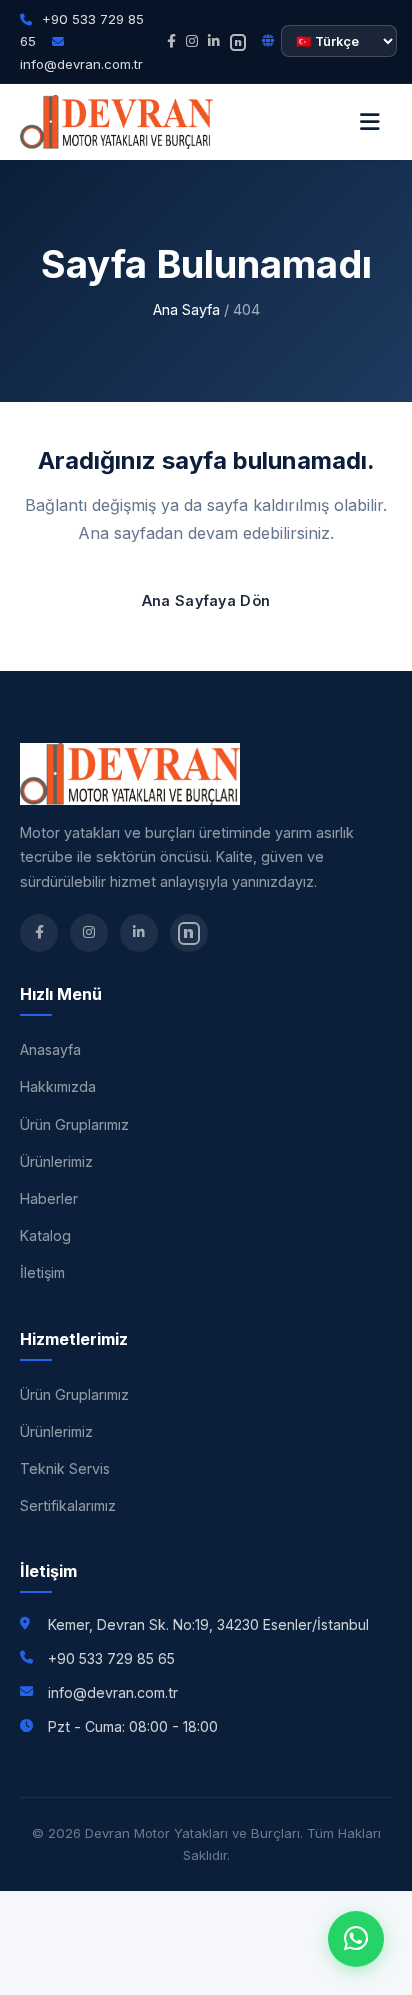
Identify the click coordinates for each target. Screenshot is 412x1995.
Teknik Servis (65, 1468)
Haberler (49, 1198)
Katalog (45, 1235)
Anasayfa (50, 1049)
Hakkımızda (58, 1086)
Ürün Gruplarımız (74, 1124)
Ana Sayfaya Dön (206, 600)
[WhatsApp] (356, 1939)
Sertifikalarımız (68, 1505)
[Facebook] (171, 41)
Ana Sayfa (186, 309)
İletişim (42, 1272)
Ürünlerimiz (56, 1161)
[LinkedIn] (214, 41)
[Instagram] (192, 41)
